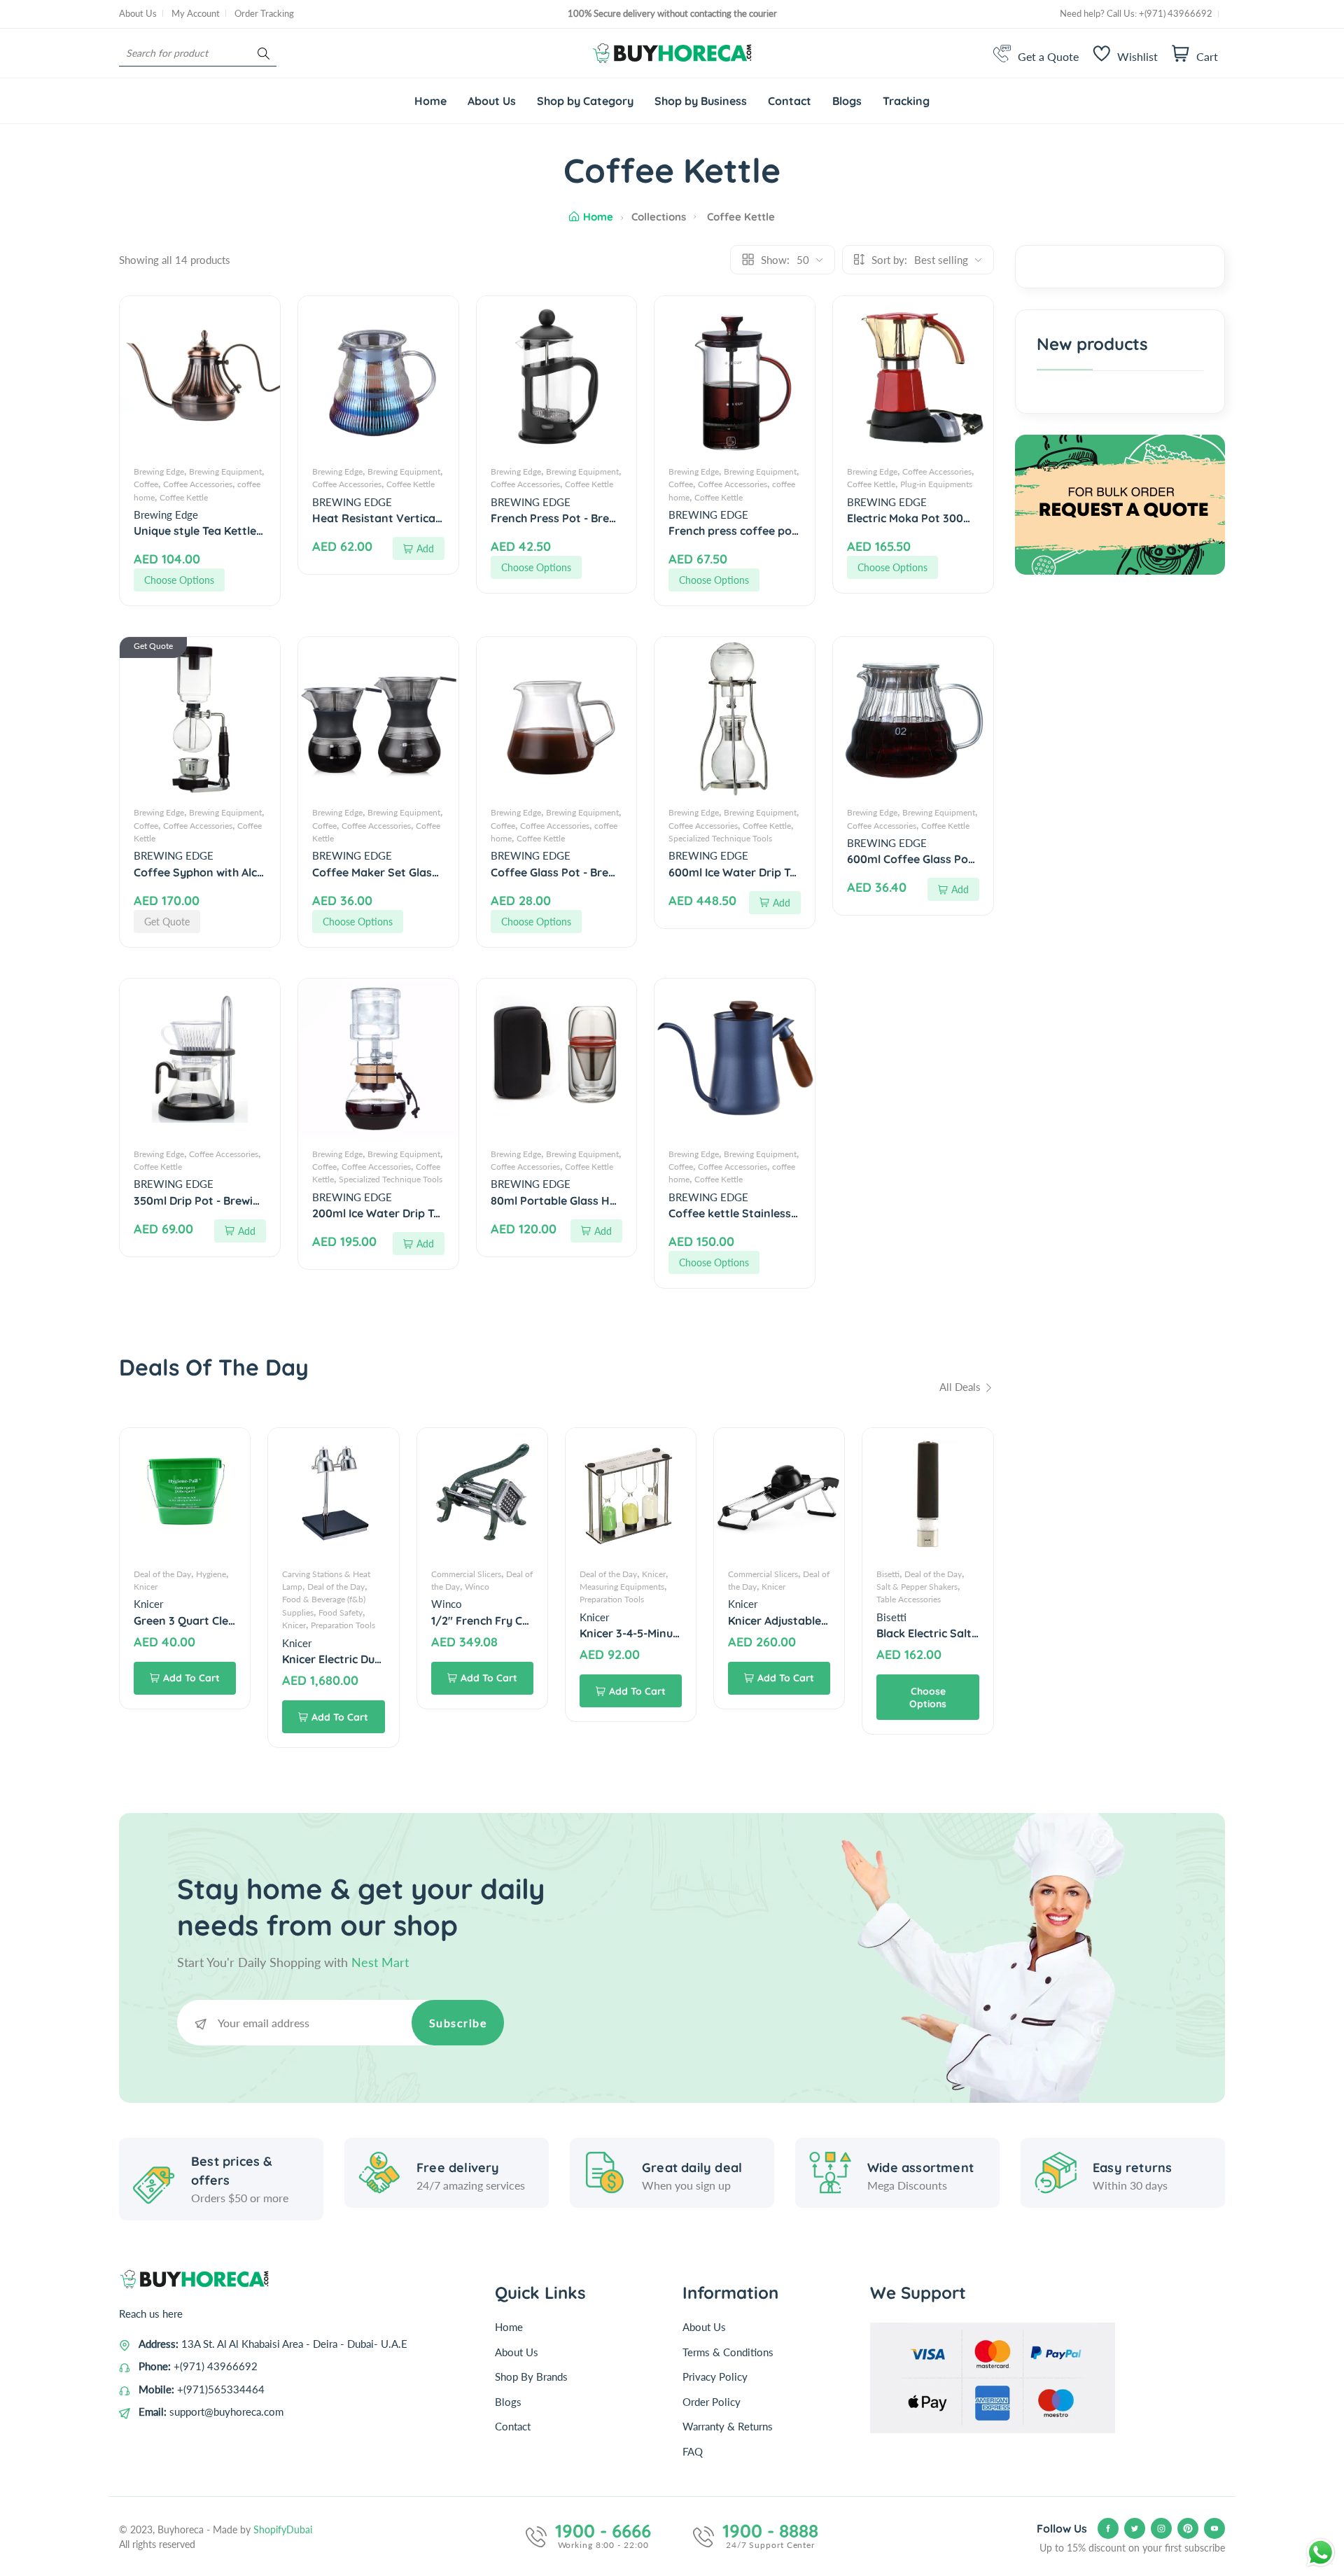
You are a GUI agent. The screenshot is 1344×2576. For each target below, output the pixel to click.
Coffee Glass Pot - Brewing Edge (577, 872)
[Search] (264, 54)
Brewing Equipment (225, 471)
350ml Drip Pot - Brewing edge (215, 1200)
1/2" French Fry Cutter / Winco (513, 1620)
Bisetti (888, 1574)
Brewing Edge (159, 471)
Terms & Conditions (728, 2352)
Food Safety (341, 1612)
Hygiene (211, 1574)
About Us (138, 13)
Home (598, 217)
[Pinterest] (1188, 2528)
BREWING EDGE (352, 502)
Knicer (146, 1587)
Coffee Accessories (198, 484)
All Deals (961, 1387)
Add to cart (191, 1678)
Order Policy (712, 2402)
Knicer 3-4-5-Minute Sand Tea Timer (675, 1633)
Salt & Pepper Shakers (917, 1587)
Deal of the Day (162, 1574)
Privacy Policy (715, 2376)
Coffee (146, 484)
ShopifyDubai (283, 2529)
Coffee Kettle (184, 497)
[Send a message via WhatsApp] (1321, 2553)
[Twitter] (1135, 2528)
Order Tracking (264, 13)
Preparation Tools (343, 1625)
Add (425, 548)
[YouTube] (1214, 2528)
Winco (477, 1587)
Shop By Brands (531, 2376)
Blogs (508, 2402)
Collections (659, 217)
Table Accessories (909, 1599)
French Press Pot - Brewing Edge (577, 518)
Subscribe (458, 2023)
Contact (513, 2426)
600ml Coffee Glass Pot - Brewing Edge (951, 859)
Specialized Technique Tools (720, 838)
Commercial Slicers (466, 1574)
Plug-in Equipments (936, 484)
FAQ (693, 2451)
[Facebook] (1108, 2528)
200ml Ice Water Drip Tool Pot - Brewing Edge (433, 1213)
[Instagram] (1161, 2528)
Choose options (179, 580)
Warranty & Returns (728, 2426)
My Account (196, 13)
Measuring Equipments (622, 1587)
